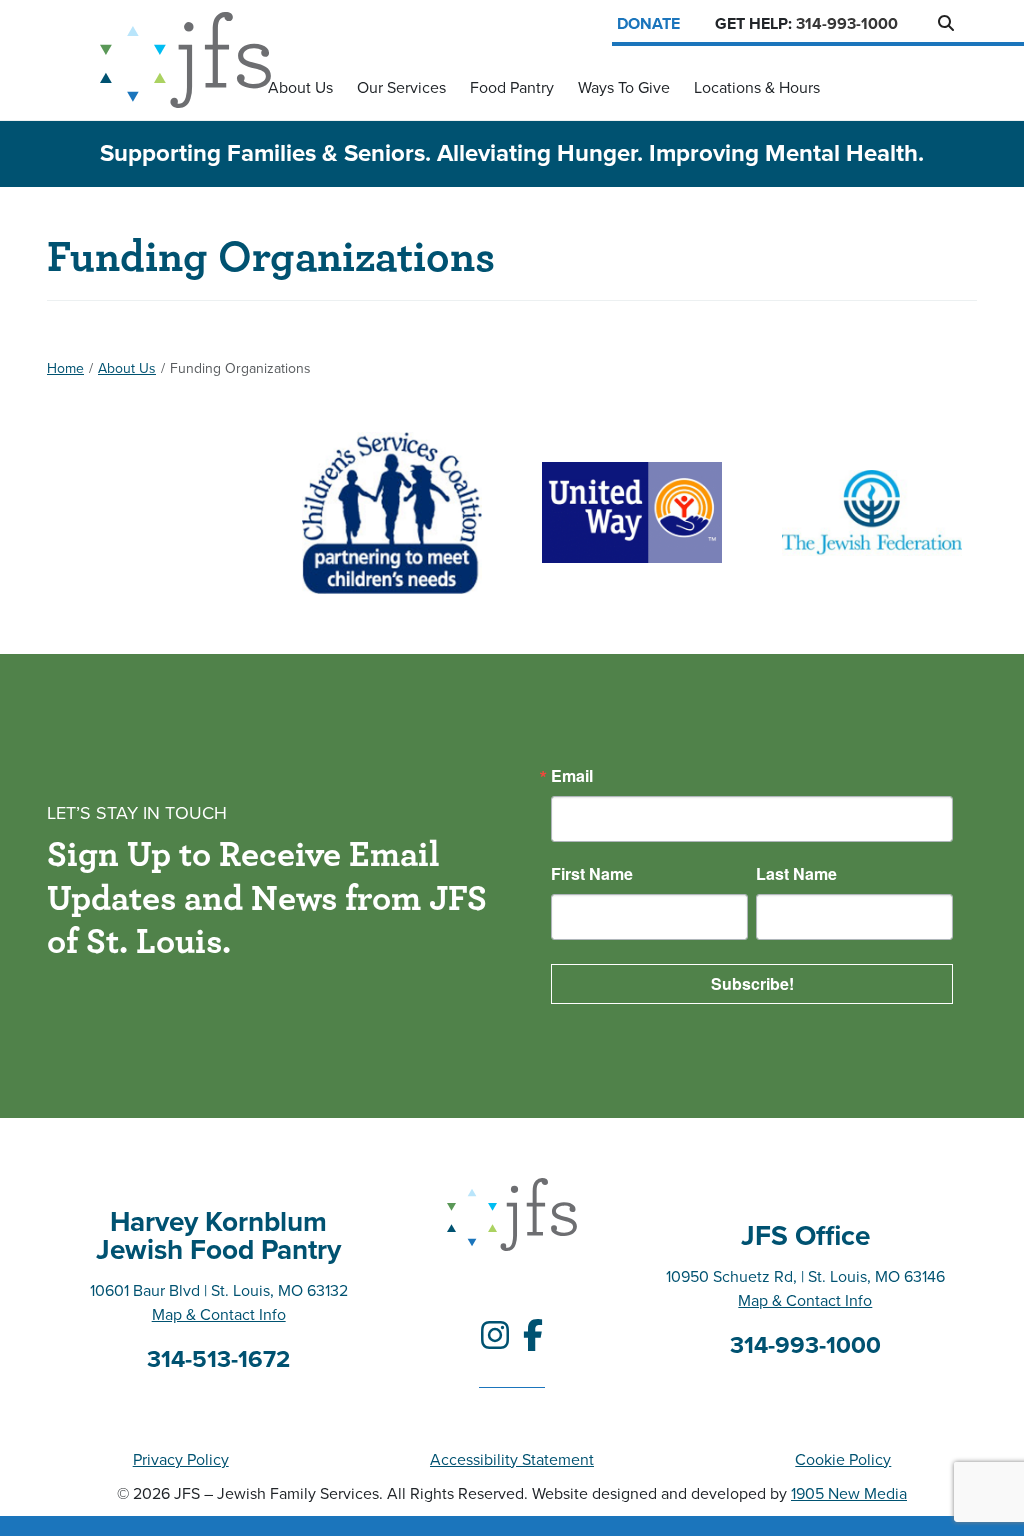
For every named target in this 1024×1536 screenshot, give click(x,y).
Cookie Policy (843, 1460)
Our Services (401, 88)
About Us (300, 88)
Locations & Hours (757, 88)
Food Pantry (512, 88)
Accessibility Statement (512, 1460)
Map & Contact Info (219, 1315)
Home (65, 368)
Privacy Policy (181, 1460)
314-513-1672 (218, 1359)
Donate (648, 24)
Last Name (796, 874)
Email (572, 776)
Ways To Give (624, 88)
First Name (592, 874)
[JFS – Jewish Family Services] (200, 59)
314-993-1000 (847, 24)
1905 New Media (849, 1494)
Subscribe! (752, 983)
